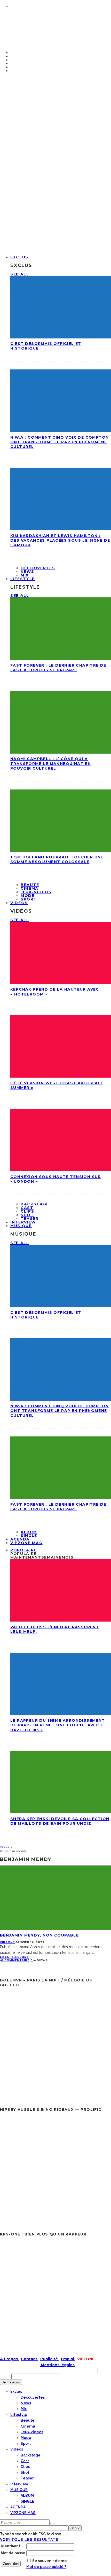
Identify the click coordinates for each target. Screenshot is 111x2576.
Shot (27, 1215)
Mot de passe (13, 2553)
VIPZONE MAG (26, 1543)
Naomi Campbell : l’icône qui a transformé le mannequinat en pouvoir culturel (51, 763)
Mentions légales (57, 2365)
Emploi (68, 2359)
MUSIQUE (21, 1226)
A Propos (9, 2359)
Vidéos (19, 903)
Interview (19, 2484)
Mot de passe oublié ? (46, 2567)
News (27, 572)
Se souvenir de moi (50, 2561)
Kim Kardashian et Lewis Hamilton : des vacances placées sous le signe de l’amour (60, 540)
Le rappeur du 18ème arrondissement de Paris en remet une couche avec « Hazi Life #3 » (58, 1725)
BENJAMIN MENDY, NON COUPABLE (39, 1935)
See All (20, 274)
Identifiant (10, 2546)
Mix (24, 2409)
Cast (27, 1208)
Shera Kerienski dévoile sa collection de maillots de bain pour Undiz (60, 1821)
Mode (28, 896)
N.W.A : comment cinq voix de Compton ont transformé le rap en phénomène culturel (60, 442)
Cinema (30, 888)
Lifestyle (23, 579)
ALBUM (29, 1532)
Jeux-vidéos (36, 892)
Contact (30, 2359)
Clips (27, 1211)
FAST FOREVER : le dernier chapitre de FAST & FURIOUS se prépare (58, 668)
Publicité (50, 2359)
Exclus (19, 257)
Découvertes (38, 568)
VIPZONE (7, 1942)
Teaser (27, 2478)
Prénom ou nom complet (25, 2370)
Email (5, 2376)
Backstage (35, 1204)
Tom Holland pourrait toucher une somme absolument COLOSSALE (57, 859)
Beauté (30, 885)
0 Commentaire (15, 1960)
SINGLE (27, 2501)
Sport (29, 899)
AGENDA (18, 2507)
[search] (52, 2524)
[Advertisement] (55, 154)
